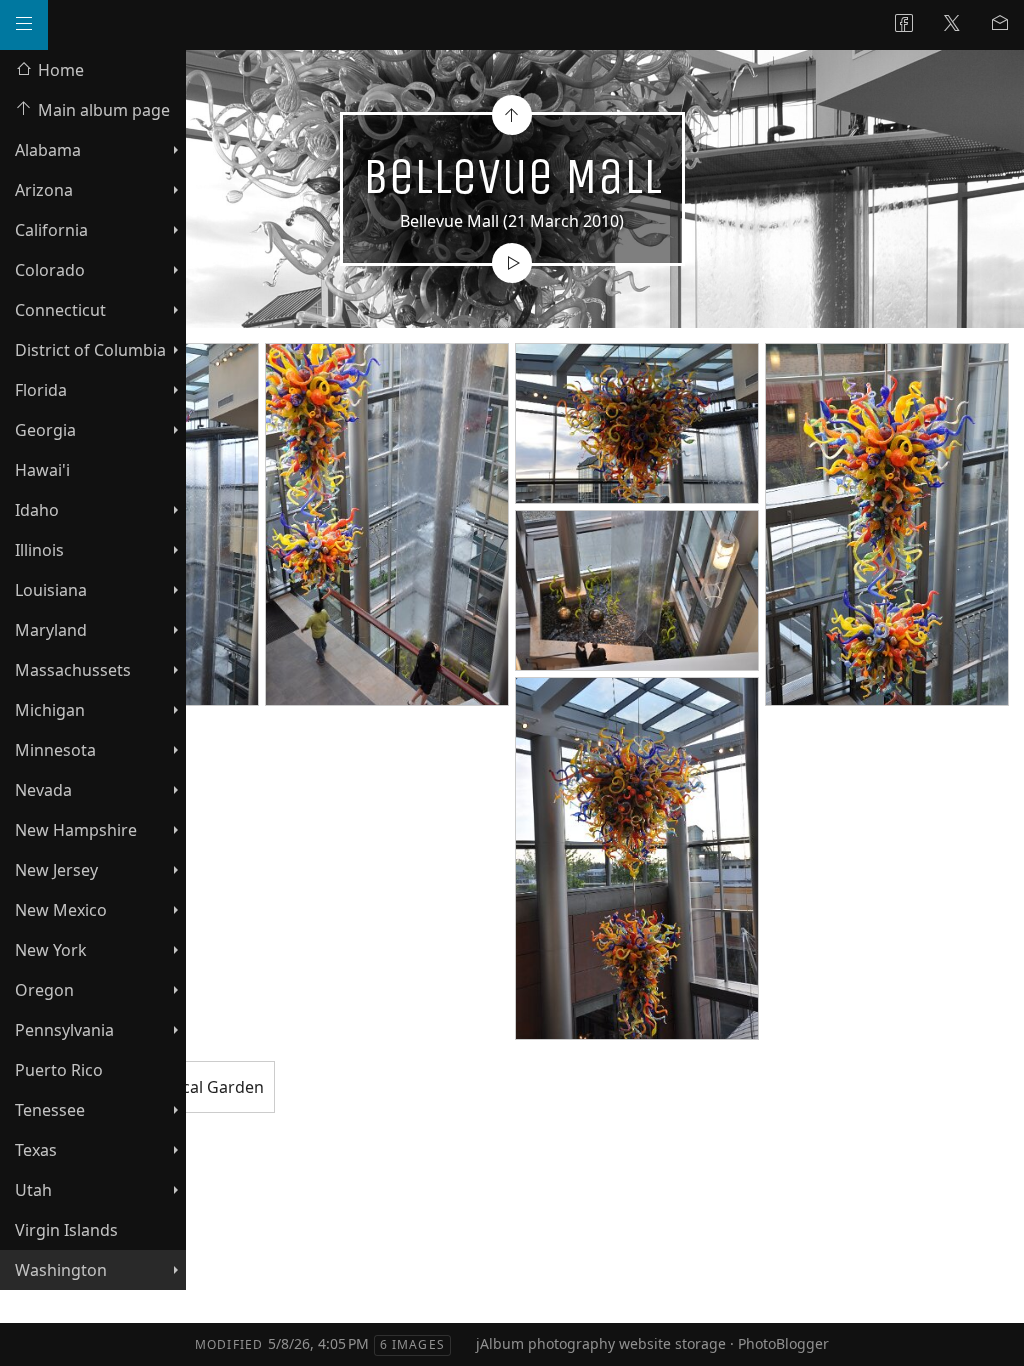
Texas (36, 1150)
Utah (33, 1190)
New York (51, 950)
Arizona (44, 190)
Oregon (44, 990)
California (51, 230)
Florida (41, 390)
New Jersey (56, 870)
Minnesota (55, 750)
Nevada (43, 790)
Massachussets (73, 670)
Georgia (45, 430)
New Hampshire (76, 830)
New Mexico (61, 910)
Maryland (51, 630)
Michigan (50, 710)
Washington (61, 1270)
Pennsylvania (64, 1030)
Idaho (37, 510)
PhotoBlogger (783, 1343)
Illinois (39, 550)
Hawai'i (42, 470)
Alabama (48, 150)
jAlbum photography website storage (601, 1343)
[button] (31, 1335)
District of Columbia (90, 350)
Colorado (50, 270)
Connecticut (60, 310)
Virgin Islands (66, 1230)
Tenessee (50, 1110)
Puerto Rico (59, 1070)
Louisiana (51, 590)
